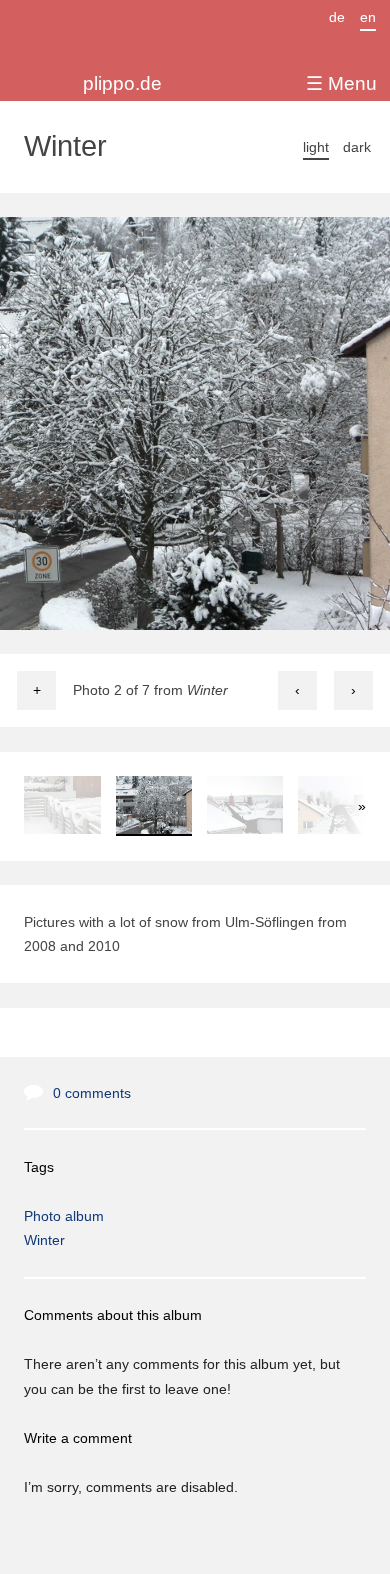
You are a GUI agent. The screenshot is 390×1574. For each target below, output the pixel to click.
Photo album (64, 1216)
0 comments (92, 1093)
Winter (44, 1240)
